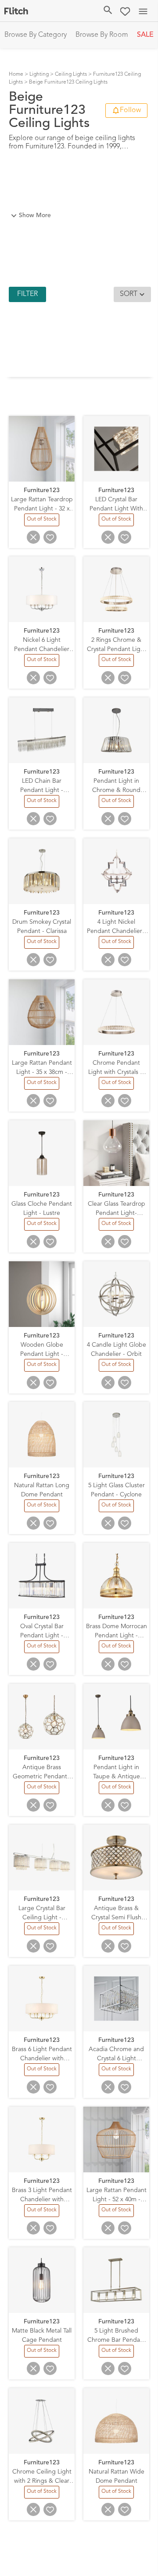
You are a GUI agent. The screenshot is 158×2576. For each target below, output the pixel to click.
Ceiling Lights (71, 74)
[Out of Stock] (42, 524)
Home (16, 74)
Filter (27, 294)
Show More (35, 215)
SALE (145, 35)
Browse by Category (36, 35)
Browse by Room (102, 35)
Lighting (39, 74)
